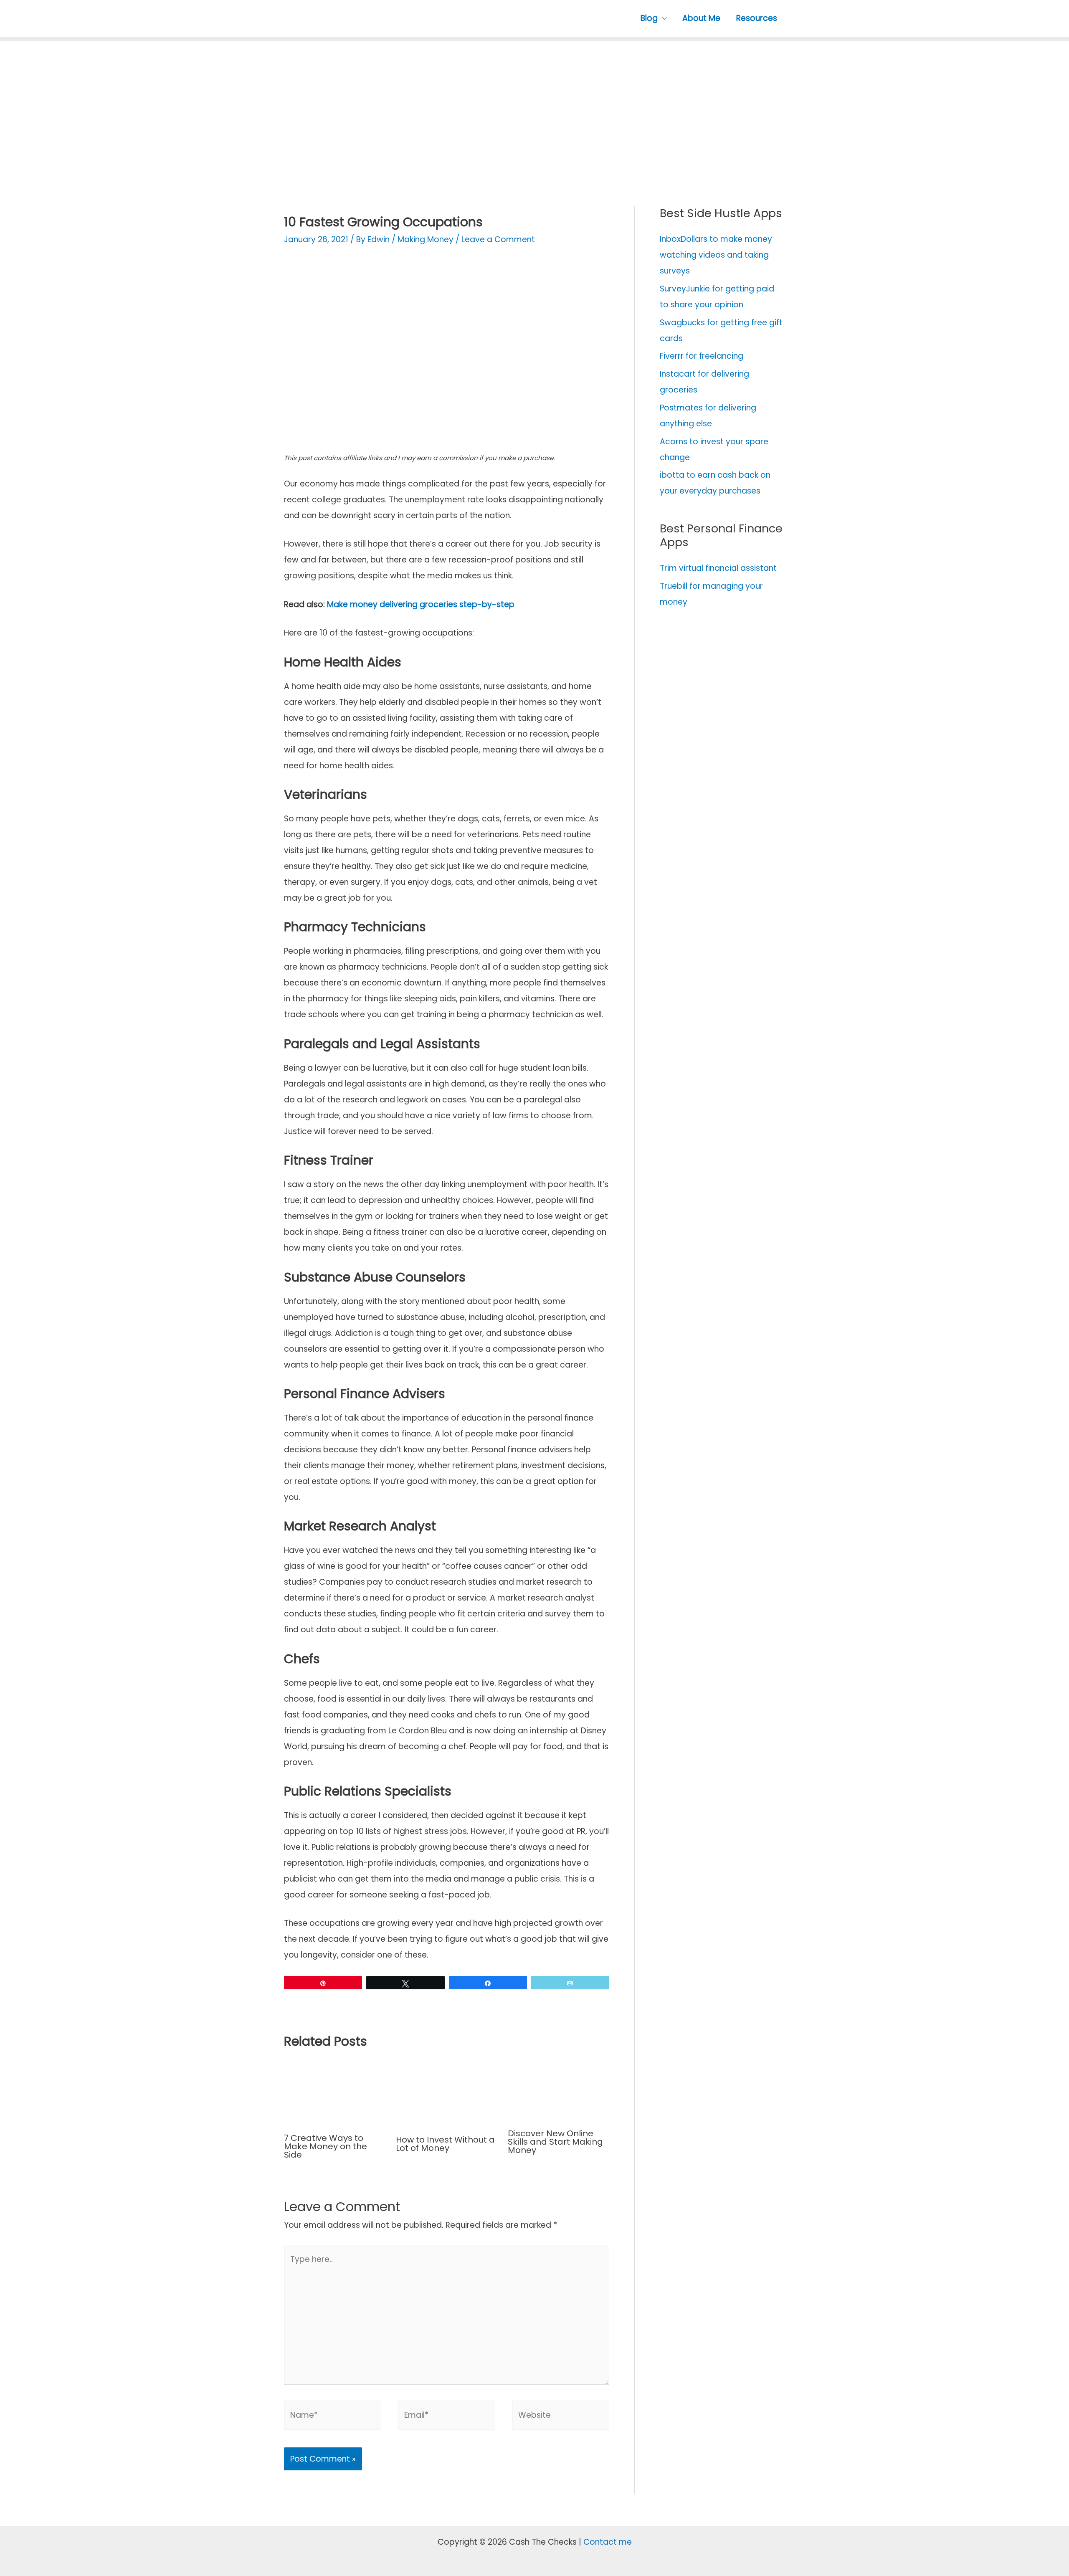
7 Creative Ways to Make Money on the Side (326, 2146)
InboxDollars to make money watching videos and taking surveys (716, 255)
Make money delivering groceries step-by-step (421, 604)
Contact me (608, 2542)
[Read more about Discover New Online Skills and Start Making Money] (559, 2090)
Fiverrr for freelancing (702, 356)
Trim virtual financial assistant (718, 568)
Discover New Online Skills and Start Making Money (555, 2142)
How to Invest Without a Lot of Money (445, 2144)
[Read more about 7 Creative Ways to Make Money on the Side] (335, 2092)
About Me (701, 18)
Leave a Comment (498, 239)
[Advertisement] (534, 108)
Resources (757, 18)
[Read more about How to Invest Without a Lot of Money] (447, 2093)
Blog (649, 18)
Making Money (426, 239)
